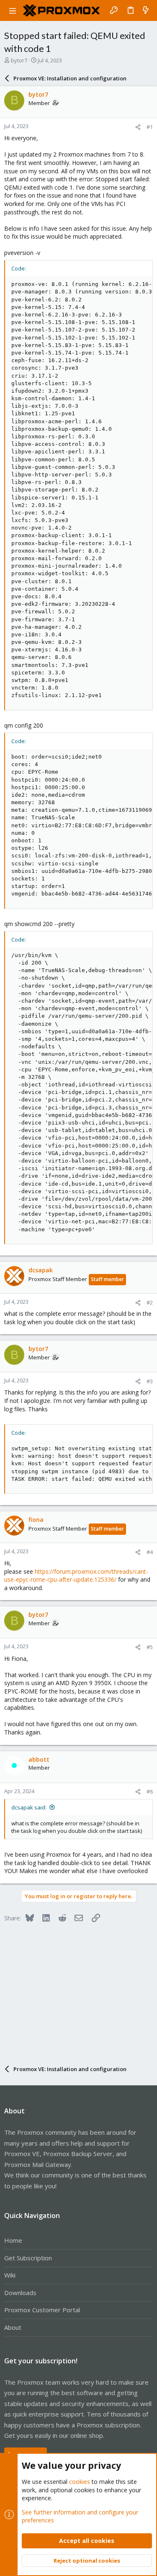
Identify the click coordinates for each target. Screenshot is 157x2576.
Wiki (10, 2275)
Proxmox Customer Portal (42, 2310)
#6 (150, 1791)
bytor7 (19, 60)
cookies (80, 2482)
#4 (150, 1552)
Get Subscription (28, 2258)
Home (13, 2240)
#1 (150, 127)
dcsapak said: (29, 1807)
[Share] (138, 127)
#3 (150, 1381)
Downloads (20, 2293)
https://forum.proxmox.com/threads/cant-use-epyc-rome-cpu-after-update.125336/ (76, 1576)
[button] (13, 10)
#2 (150, 1302)
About (13, 2327)
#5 (150, 1647)
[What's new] (146, 10)
